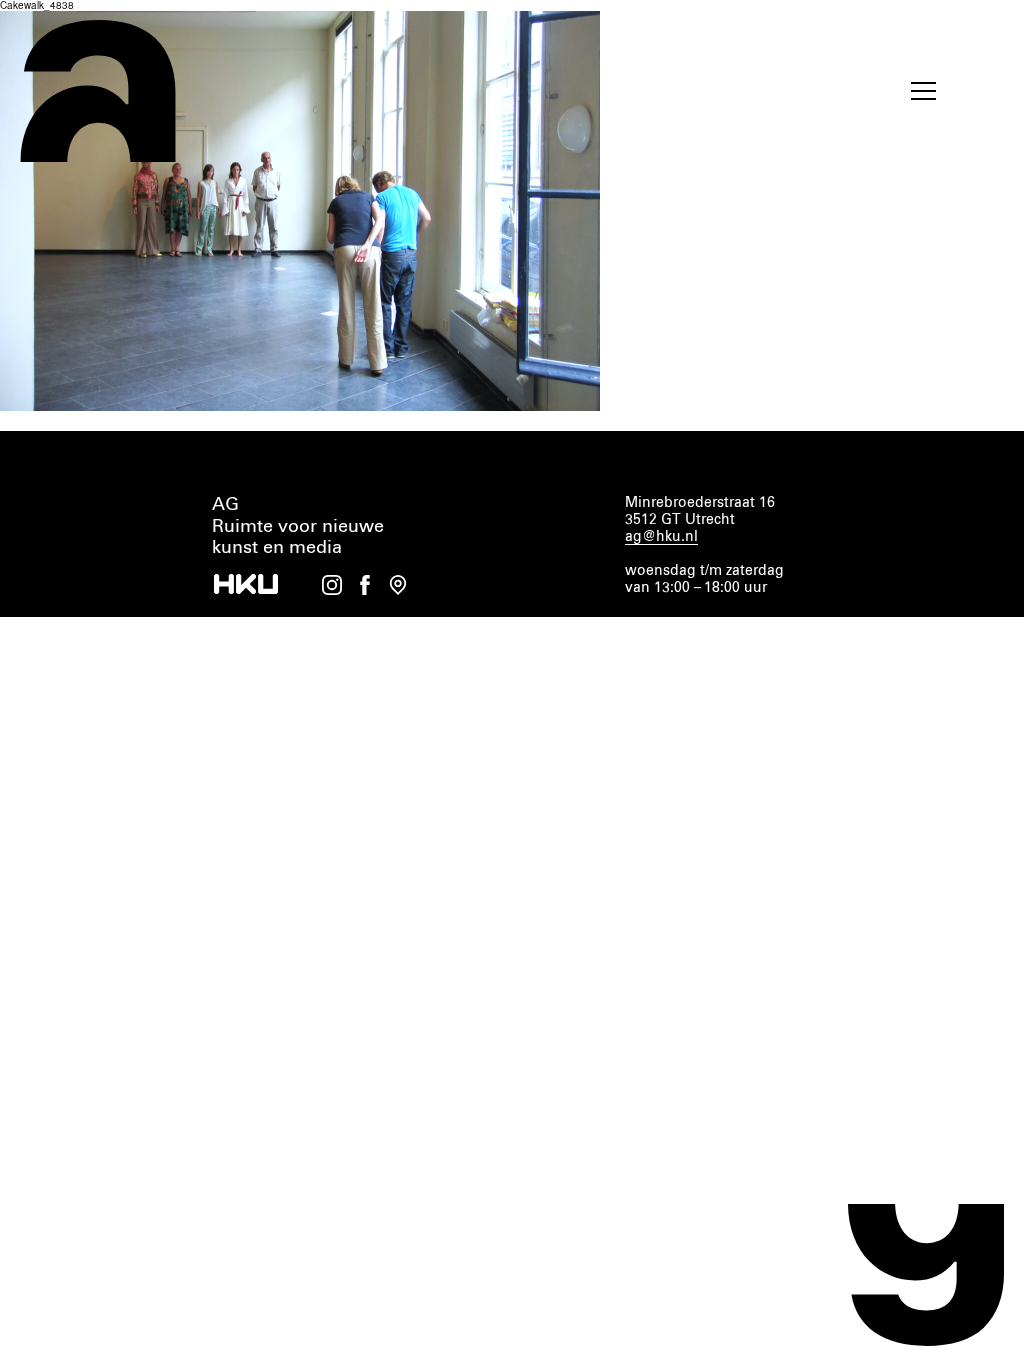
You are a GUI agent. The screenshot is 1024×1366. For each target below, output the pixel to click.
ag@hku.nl (661, 537)
